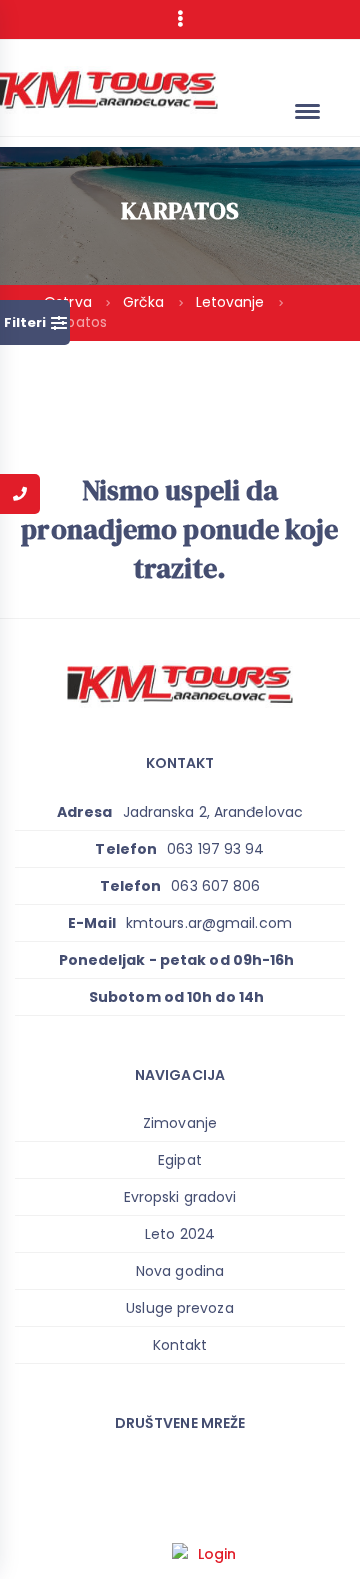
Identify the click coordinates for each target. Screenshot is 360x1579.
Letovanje (232, 302)
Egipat (180, 1160)
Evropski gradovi (180, 1197)
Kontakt (180, 1345)
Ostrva (70, 302)
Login (217, 1554)
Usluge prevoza (179, 1308)
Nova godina (180, 1271)
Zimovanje (180, 1123)
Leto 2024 (180, 1234)
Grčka (146, 302)
